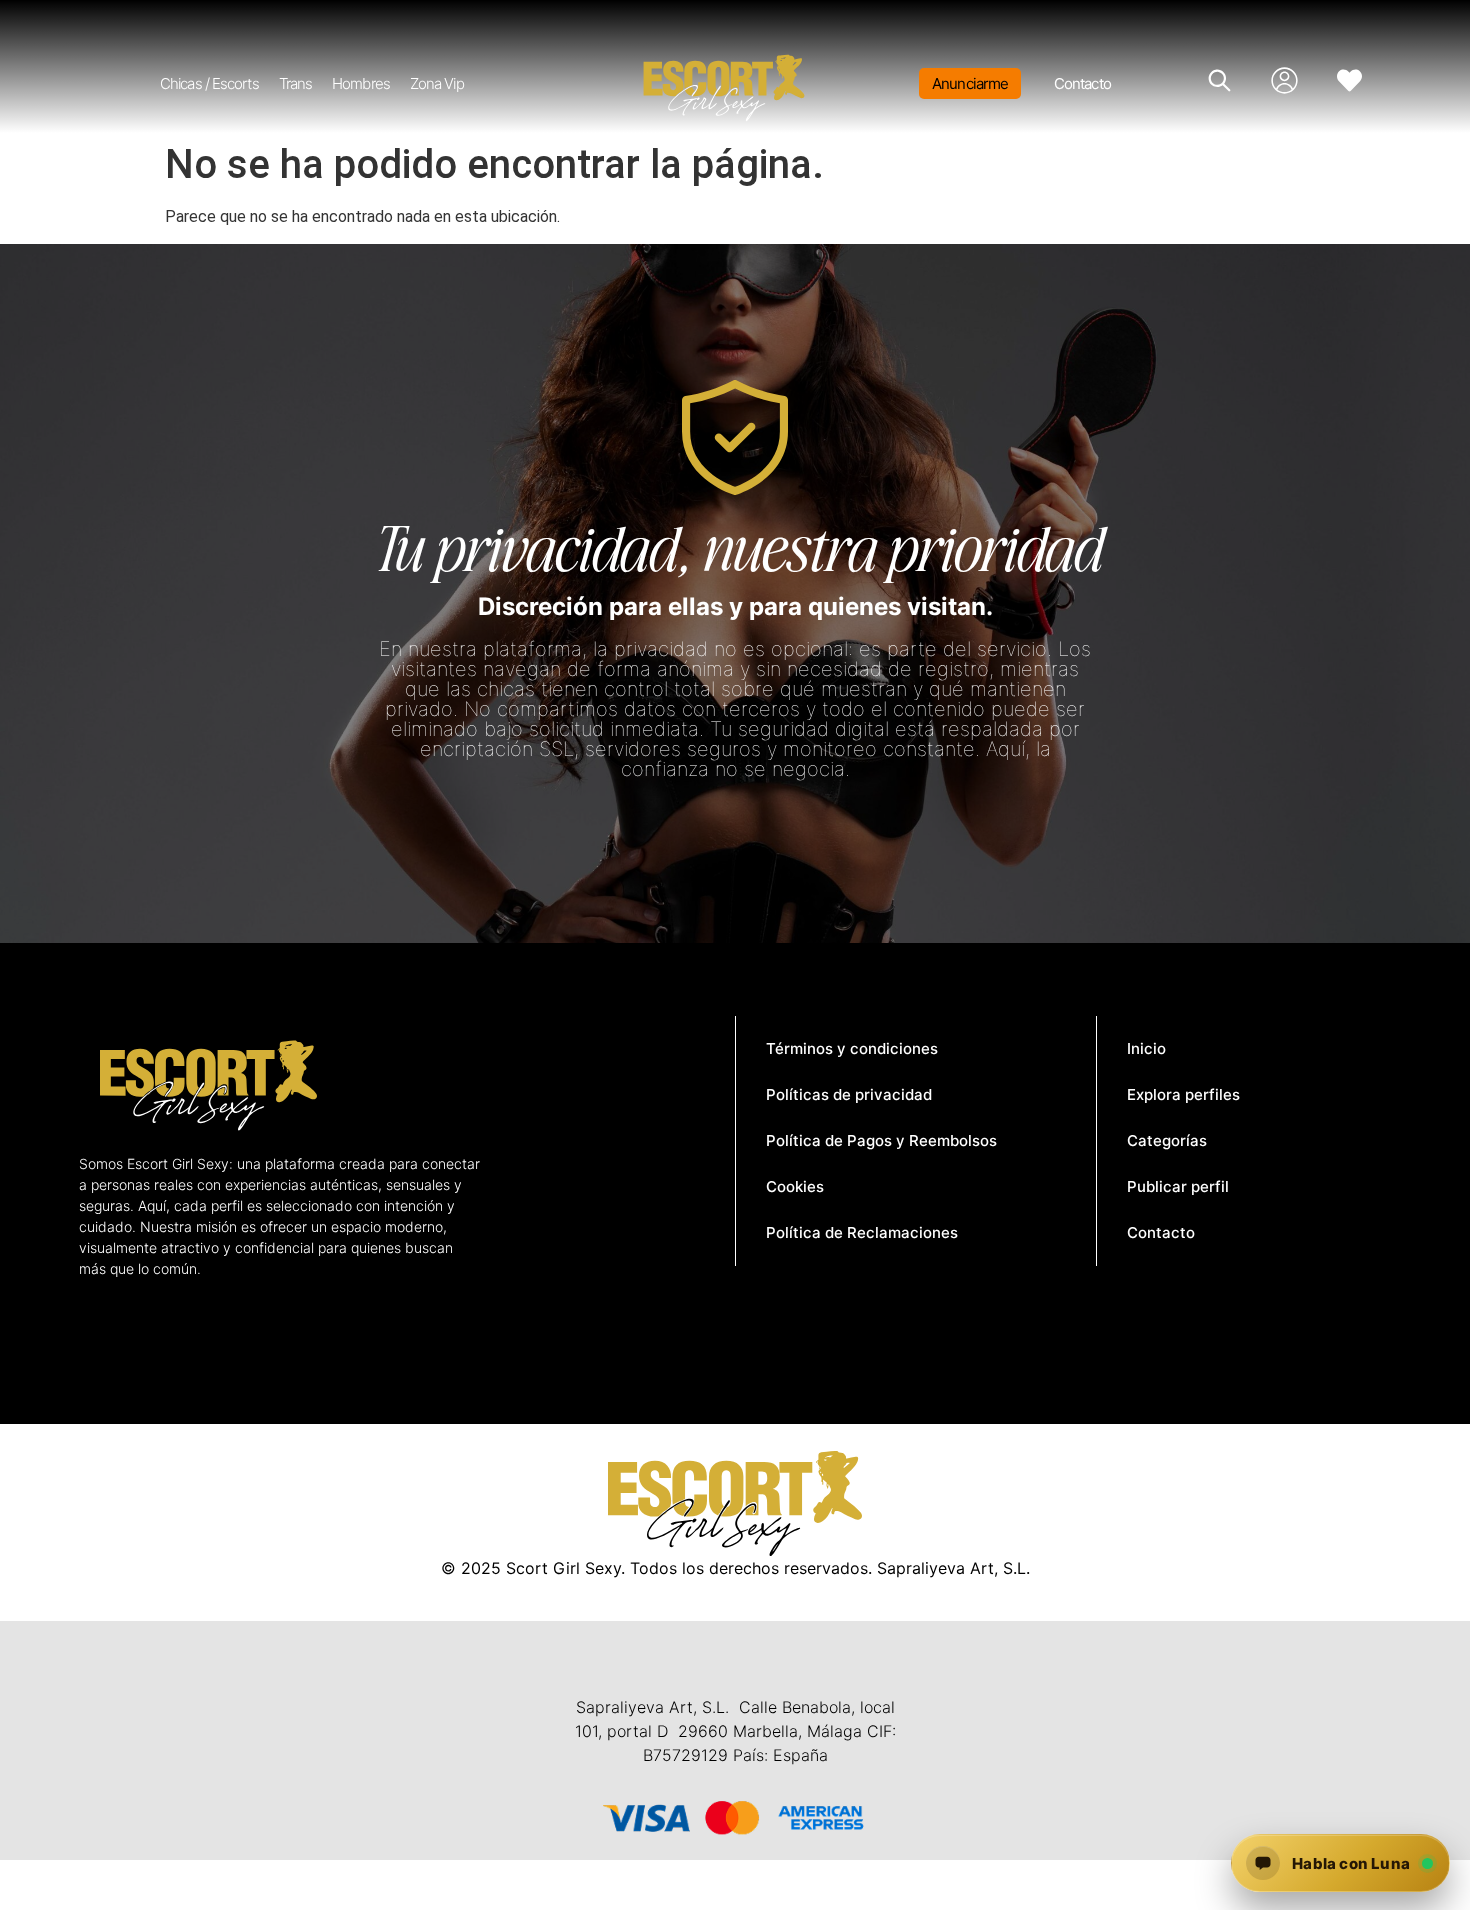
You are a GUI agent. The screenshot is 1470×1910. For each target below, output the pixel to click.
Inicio (1146, 1048)
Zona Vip (437, 83)
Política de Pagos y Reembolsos (881, 1140)
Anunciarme (970, 83)
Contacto (1082, 83)
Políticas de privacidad (849, 1094)
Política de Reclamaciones (862, 1232)
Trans (296, 83)
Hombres (361, 83)
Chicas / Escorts (209, 83)
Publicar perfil (1178, 1186)
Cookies (795, 1186)
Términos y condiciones (852, 1048)
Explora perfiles (1183, 1094)
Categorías (1167, 1140)
